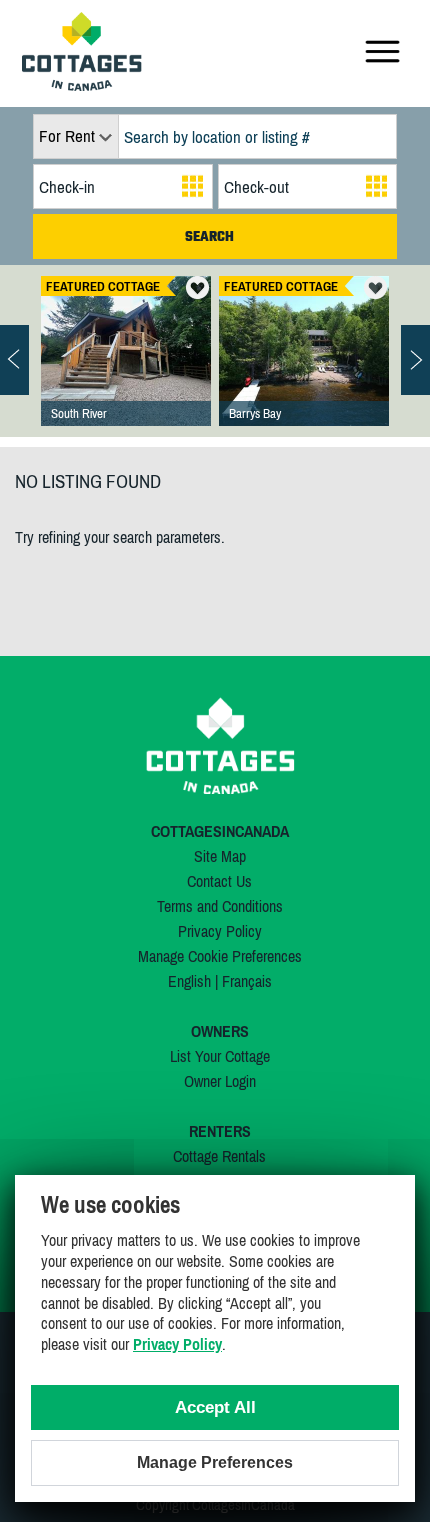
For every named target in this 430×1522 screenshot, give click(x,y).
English (189, 981)
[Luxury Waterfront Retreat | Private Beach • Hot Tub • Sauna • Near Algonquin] (304, 371)
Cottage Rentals (219, 1156)
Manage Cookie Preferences (220, 956)
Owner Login (220, 1081)
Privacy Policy (220, 931)
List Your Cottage (220, 1056)
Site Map (220, 856)
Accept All (215, 1407)
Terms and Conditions (220, 906)
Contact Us (219, 881)
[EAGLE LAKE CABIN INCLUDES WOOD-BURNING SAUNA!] (126, 371)
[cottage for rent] (82, 85)
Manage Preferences (215, 1462)
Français (247, 981)
